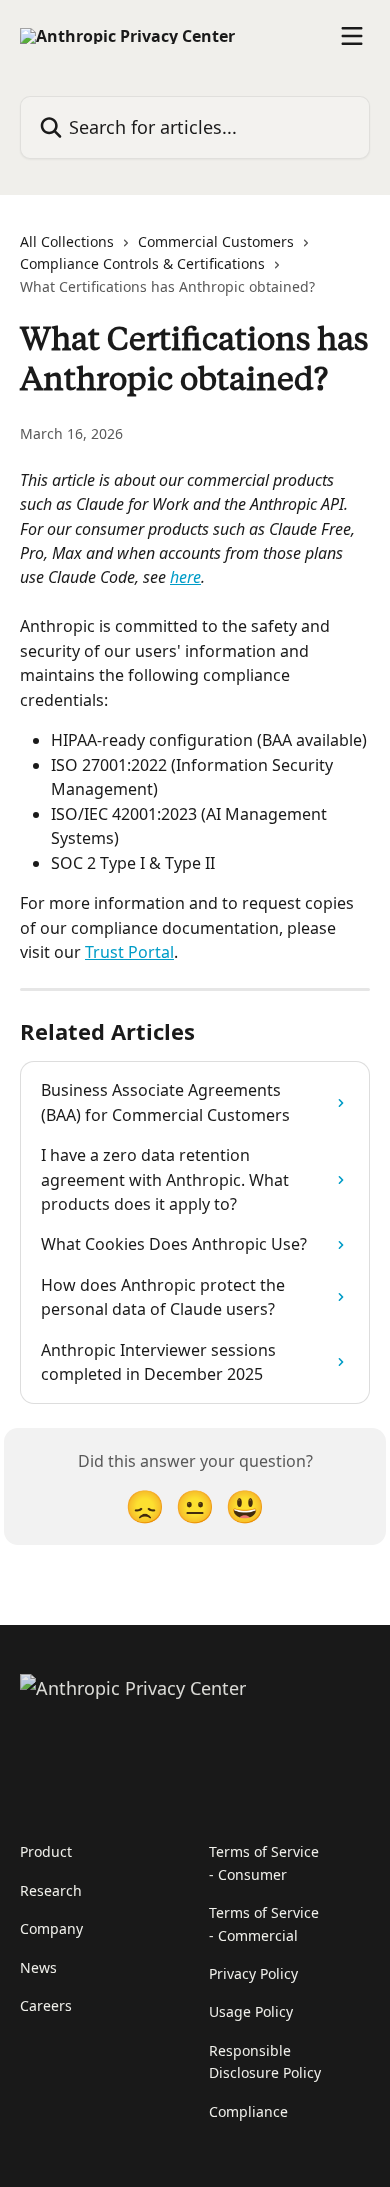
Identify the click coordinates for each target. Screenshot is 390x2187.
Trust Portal (129, 952)
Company (51, 1928)
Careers (46, 2005)
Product (46, 1851)
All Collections (67, 241)
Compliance (248, 2111)
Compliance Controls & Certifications (142, 263)
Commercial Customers (216, 241)
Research (51, 1890)
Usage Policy (251, 2011)
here (185, 577)
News (38, 1967)
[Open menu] (352, 36)
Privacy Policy (253, 1973)
